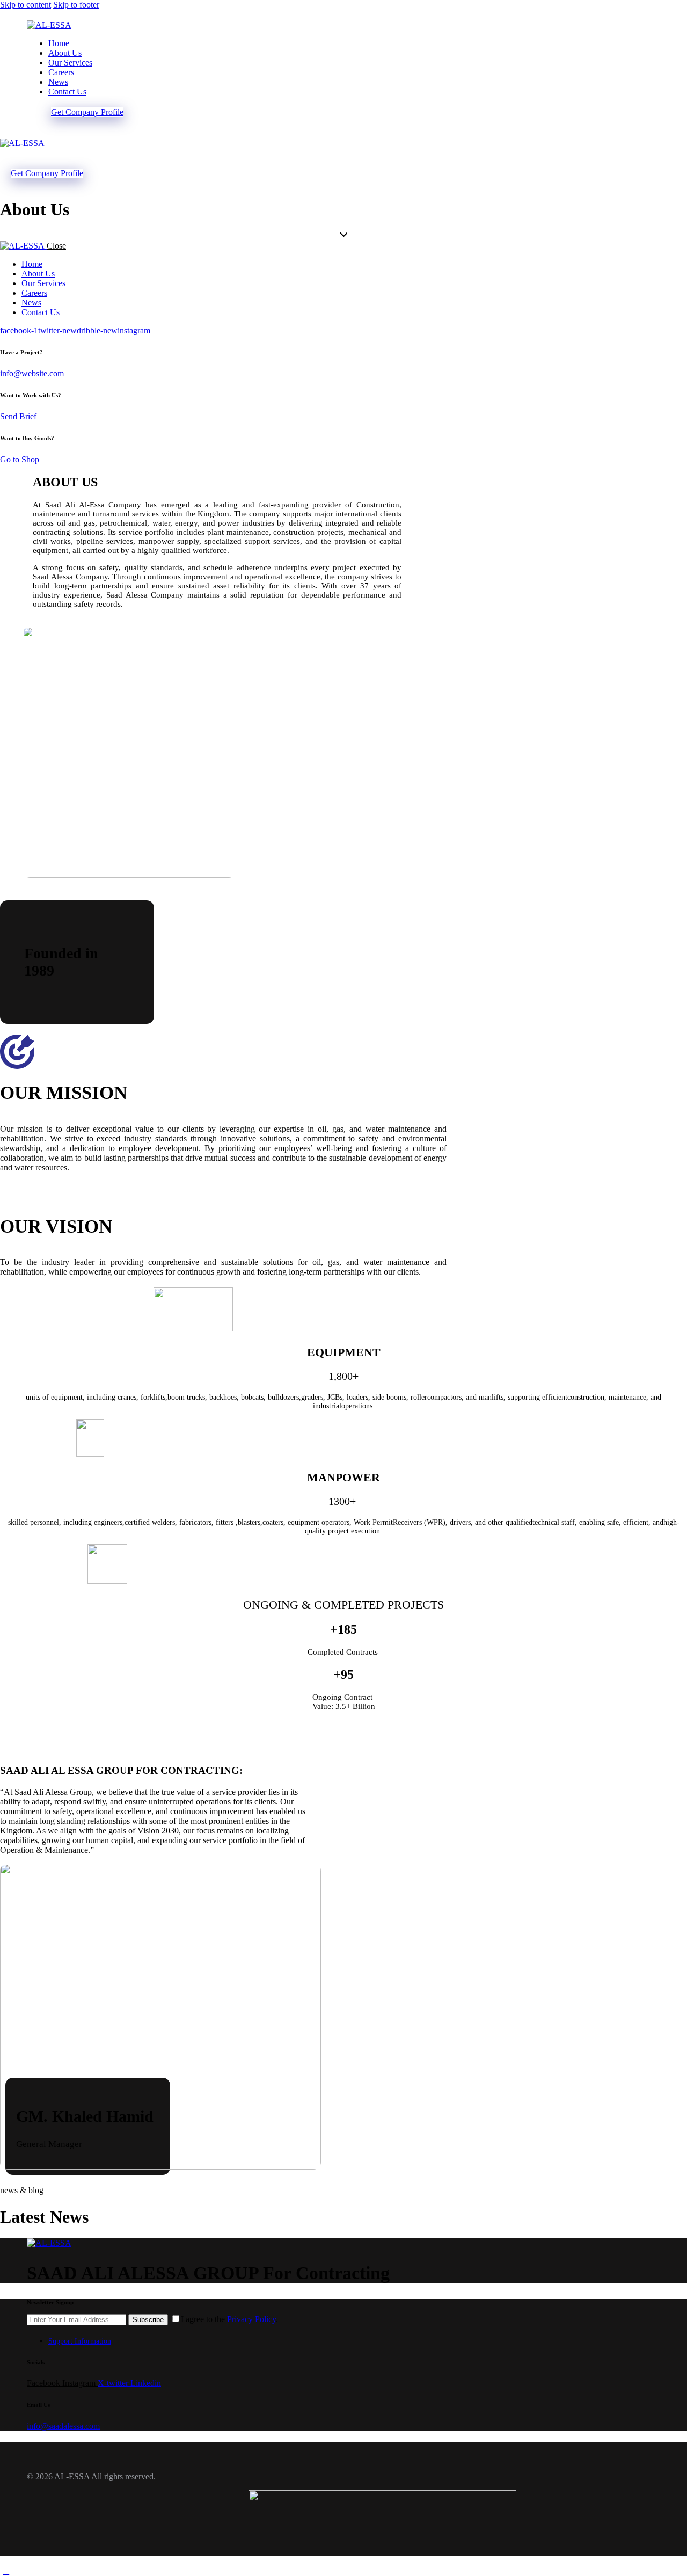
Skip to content (25, 5)
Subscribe (148, 2320)
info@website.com (32, 373)
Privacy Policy (251, 2319)
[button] (6, 153)
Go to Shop (20, 459)
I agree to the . (229, 2319)
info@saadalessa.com (63, 2426)
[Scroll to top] (6, 2571)
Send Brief (18, 416)
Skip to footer (76, 5)
